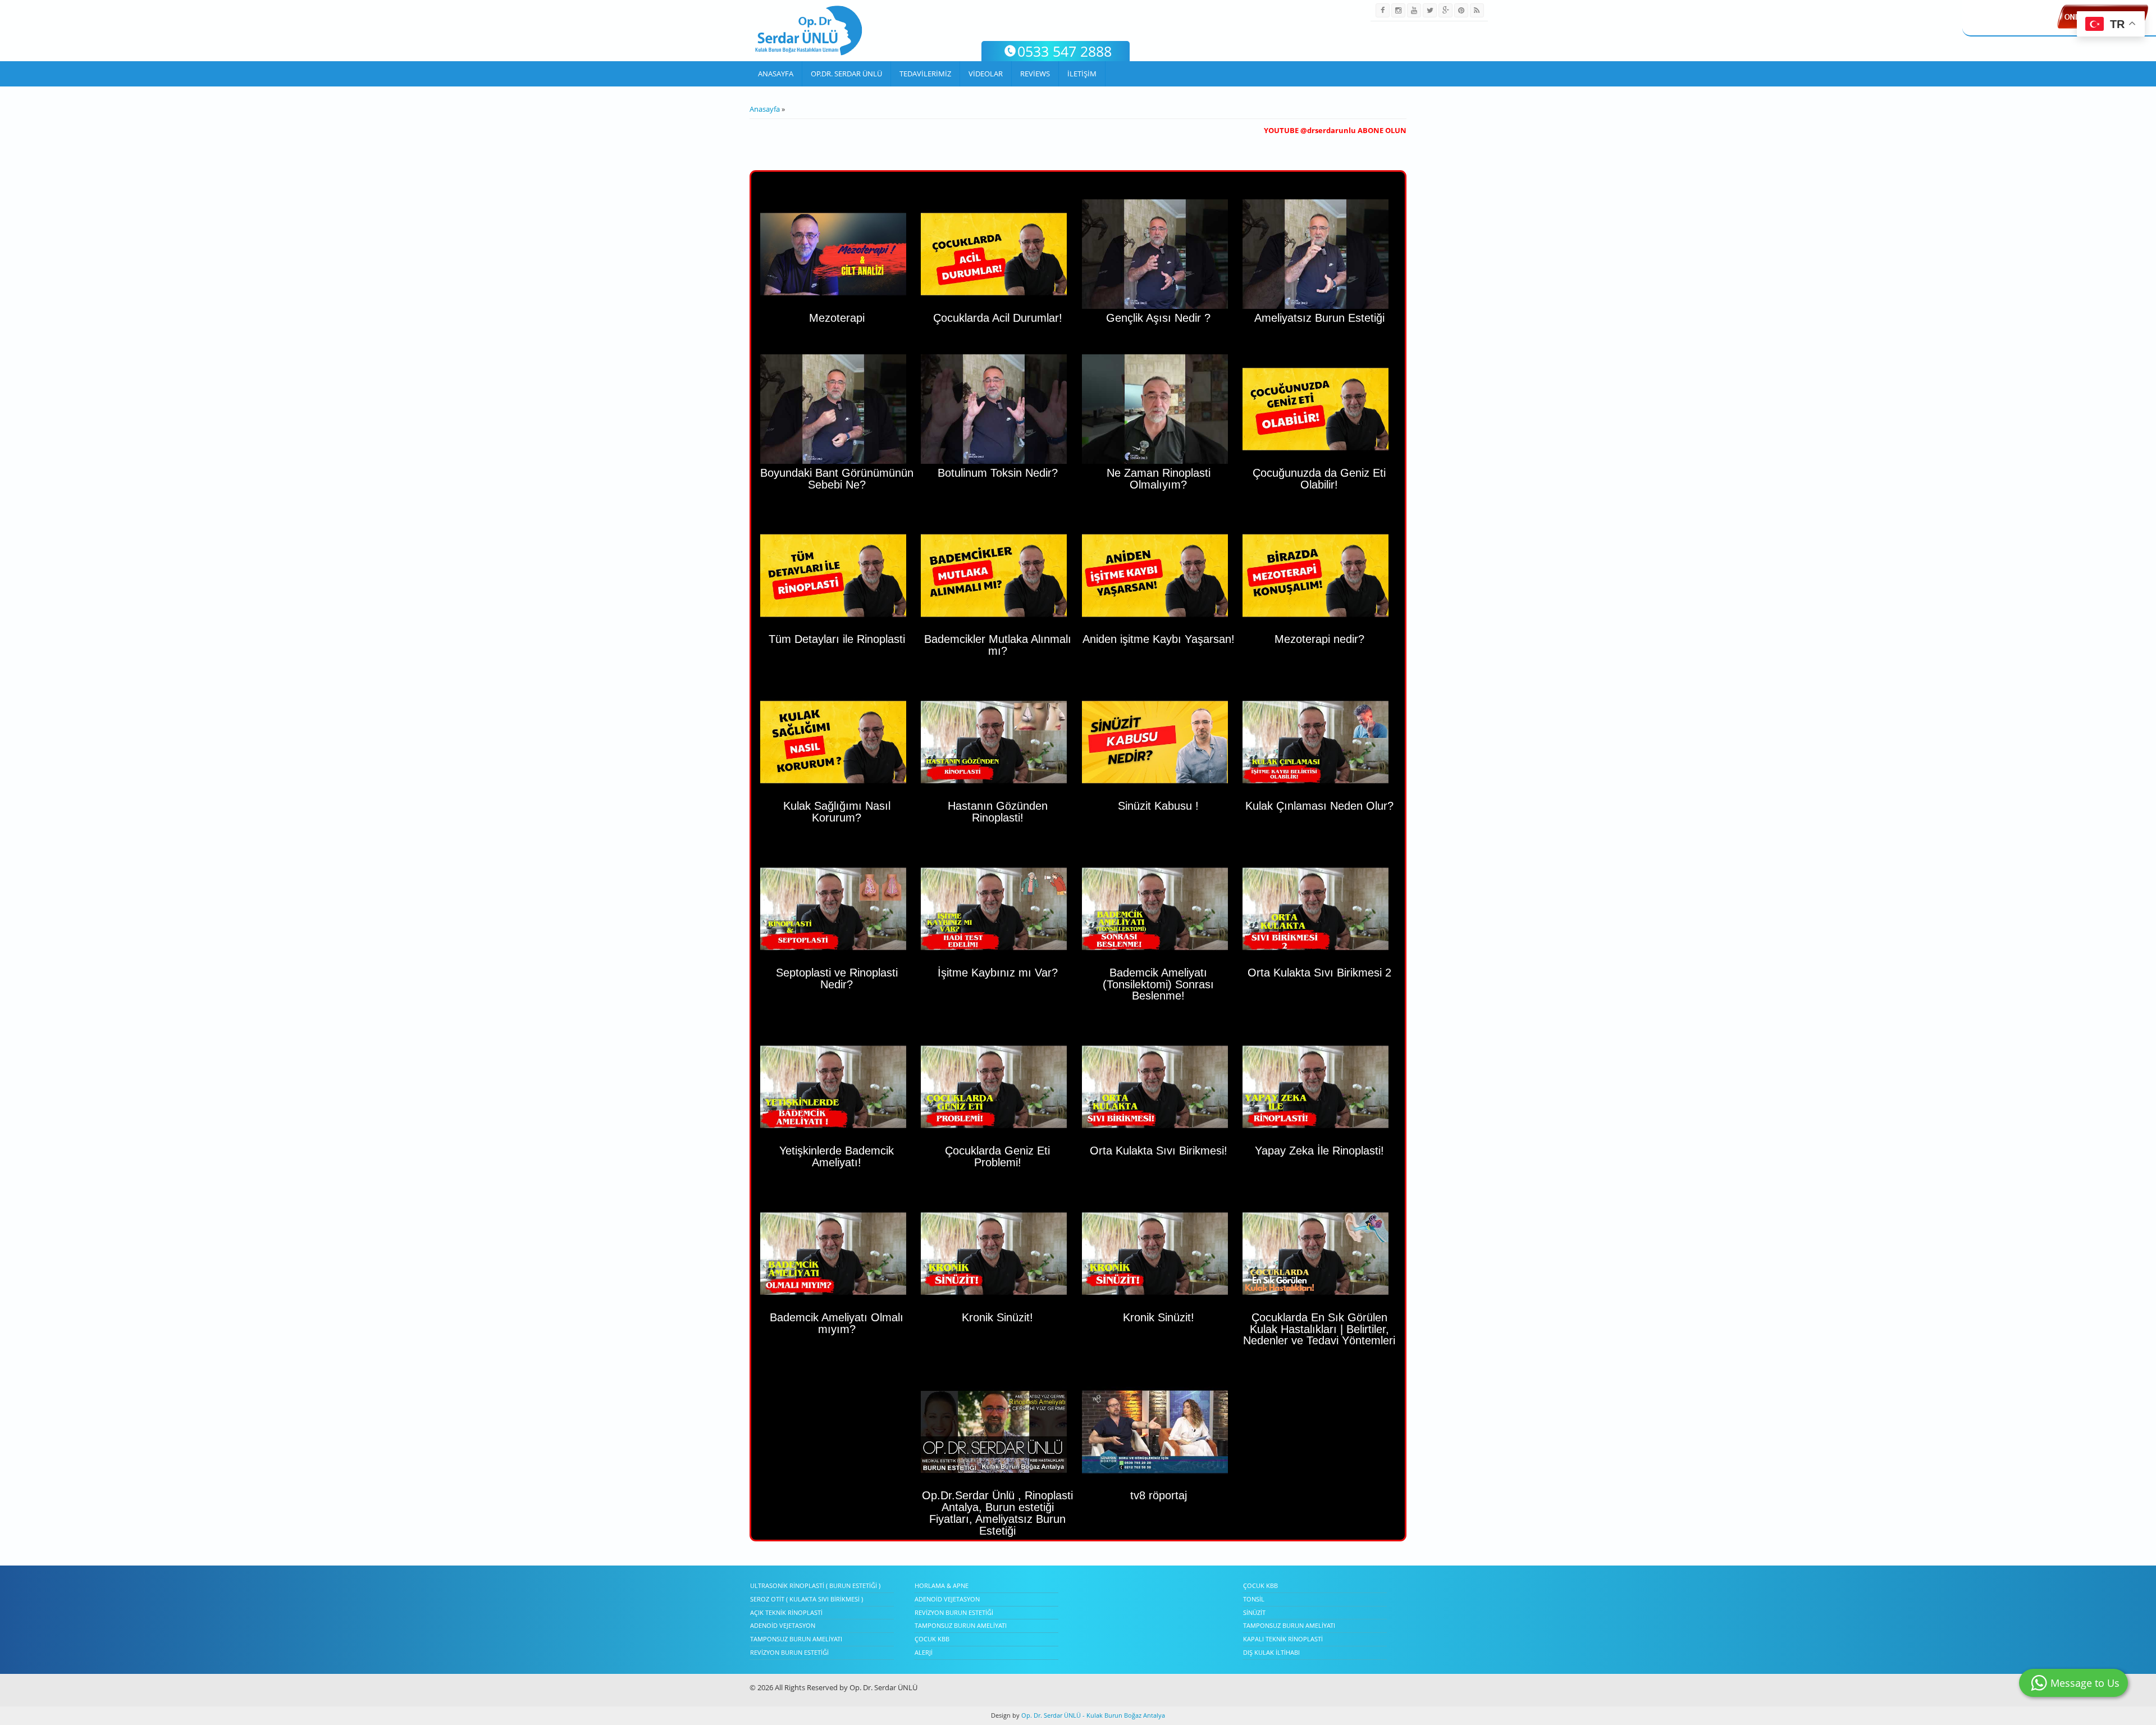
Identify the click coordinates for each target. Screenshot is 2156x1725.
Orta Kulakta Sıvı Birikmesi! (1159, 1151)
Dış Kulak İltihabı (1271, 1652)
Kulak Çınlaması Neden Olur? (1319, 806)
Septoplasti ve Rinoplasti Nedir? (837, 978)
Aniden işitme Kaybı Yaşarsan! (1159, 639)
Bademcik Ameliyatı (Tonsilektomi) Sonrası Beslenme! (1158, 984)
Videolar (986, 74)
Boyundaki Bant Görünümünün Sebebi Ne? (837, 479)
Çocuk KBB (932, 1639)
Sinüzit (1254, 1612)
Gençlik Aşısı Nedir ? (1158, 318)
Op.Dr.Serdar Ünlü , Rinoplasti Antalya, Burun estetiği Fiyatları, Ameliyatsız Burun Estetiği (997, 1513)
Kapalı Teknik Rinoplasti (1283, 1639)
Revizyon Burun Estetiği (789, 1652)
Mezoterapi (837, 318)
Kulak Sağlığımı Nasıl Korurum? (837, 812)
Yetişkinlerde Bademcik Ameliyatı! (837, 1156)
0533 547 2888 (1065, 51)
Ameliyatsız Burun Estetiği (1319, 318)
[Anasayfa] (809, 31)
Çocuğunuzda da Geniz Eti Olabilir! (1319, 479)
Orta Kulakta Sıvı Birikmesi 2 (1319, 973)
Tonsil (1254, 1599)
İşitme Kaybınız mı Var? (998, 973)
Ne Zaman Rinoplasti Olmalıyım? (1159, 479)
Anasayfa (776, 74)
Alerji (924, 1652)
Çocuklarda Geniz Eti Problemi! (997, 1156)
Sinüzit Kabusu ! (1158, 806)
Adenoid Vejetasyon (783, 1625)
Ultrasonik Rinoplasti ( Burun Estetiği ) (815, 1585)
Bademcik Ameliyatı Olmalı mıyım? (837, 1323)
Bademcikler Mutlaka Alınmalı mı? (998, 645)
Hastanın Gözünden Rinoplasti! (998, 812)
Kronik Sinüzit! (1159, 1317)
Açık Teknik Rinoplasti (786, 1612)
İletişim (1082, 74)
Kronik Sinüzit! (997, 1317)
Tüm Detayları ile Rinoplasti (837, 639)
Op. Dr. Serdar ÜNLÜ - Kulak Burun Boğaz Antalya (1092, 1715)
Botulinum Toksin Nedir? (998, 473)
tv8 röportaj (1159, 1495)
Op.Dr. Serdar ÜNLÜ (846, 74)
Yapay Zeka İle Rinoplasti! (1319, 1151)
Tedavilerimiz (925, 74)
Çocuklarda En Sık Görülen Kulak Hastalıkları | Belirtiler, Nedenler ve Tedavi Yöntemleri (1319, 1329)
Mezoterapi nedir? (1319, 639)
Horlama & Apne (942, 1585)
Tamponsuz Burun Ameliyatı (796, 1639)
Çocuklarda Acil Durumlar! (998, 318)
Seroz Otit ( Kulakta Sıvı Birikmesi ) (807, 1599)
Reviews (1035, 74)
